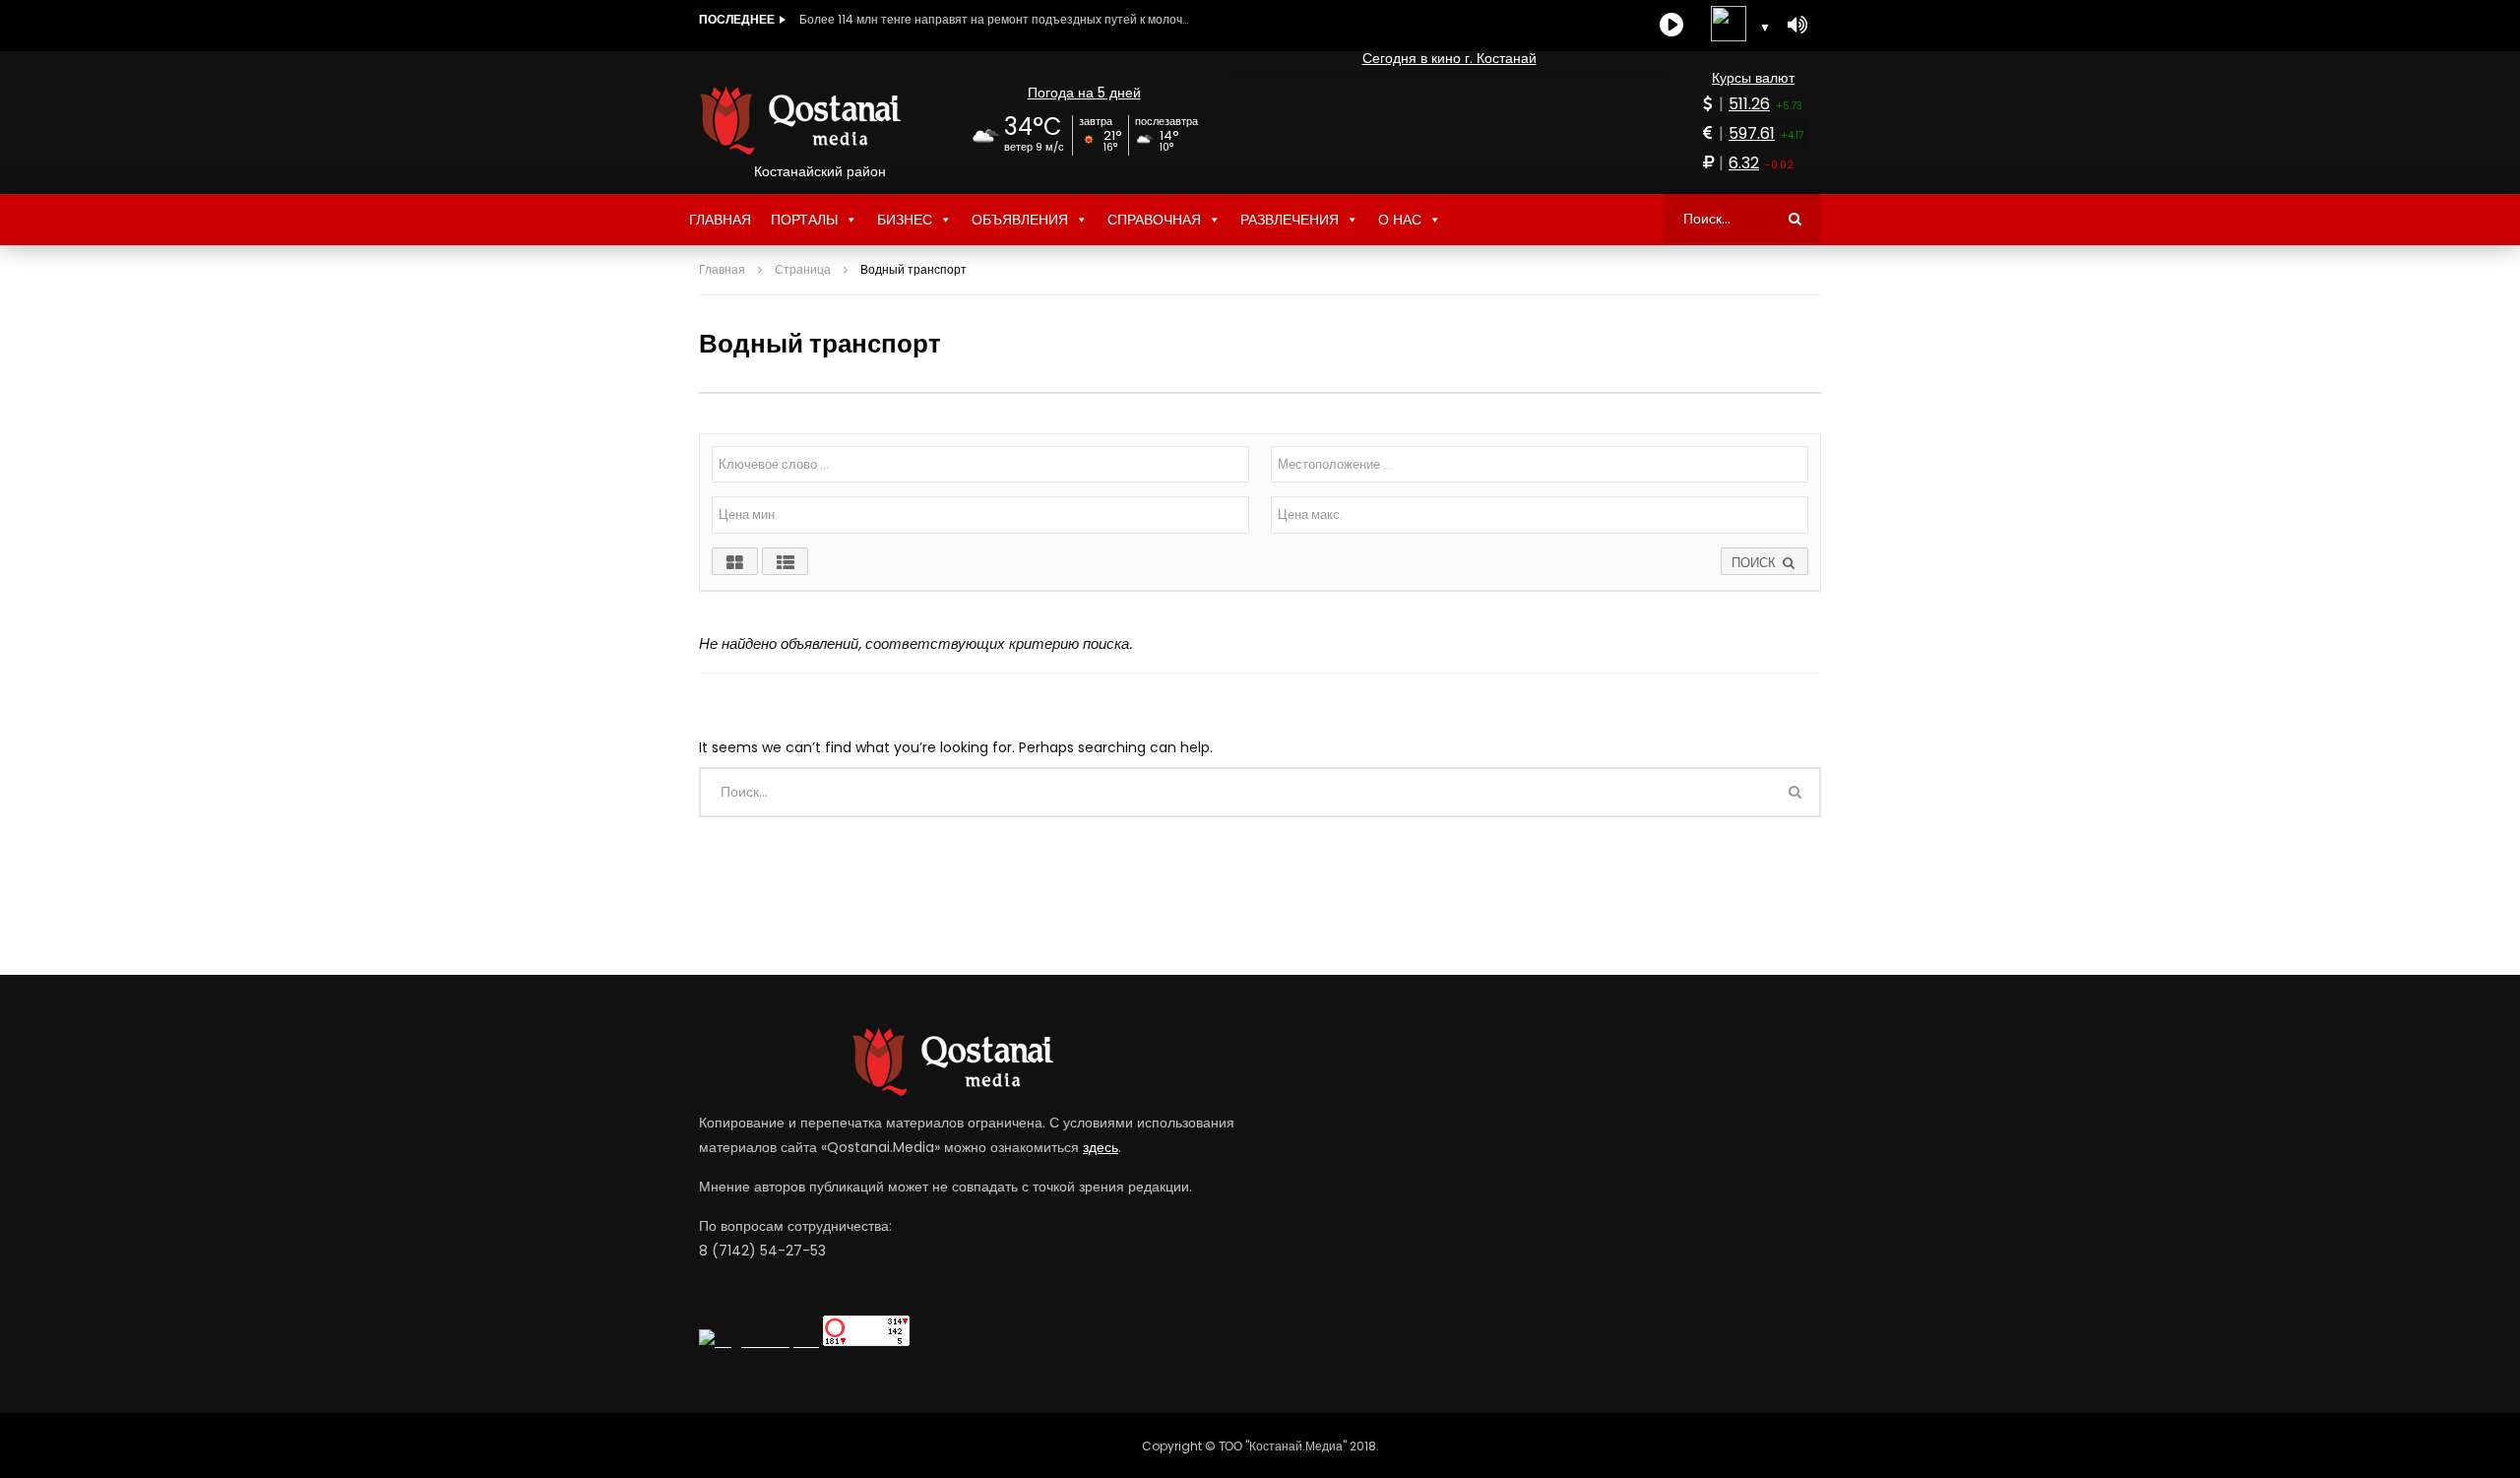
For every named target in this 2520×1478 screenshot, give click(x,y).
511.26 (1749, 104)
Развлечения (1290, 220)
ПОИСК (1756, 563)
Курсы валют (1753, 78)
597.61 (1752, 133)
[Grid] (735, 561)
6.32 (1744, 163)
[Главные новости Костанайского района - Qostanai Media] (819, 120)
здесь (1101, 1147)
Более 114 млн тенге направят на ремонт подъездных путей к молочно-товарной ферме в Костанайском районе (996, 19)
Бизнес (905, 220)
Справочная (1154, 220)
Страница (803, 269)
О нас (1400, 220)
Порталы (804, 220)
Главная (720, 220)
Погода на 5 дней (1084, 93)
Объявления (1020, 220)
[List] (785, 561)
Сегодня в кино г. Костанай (1449, 58)
